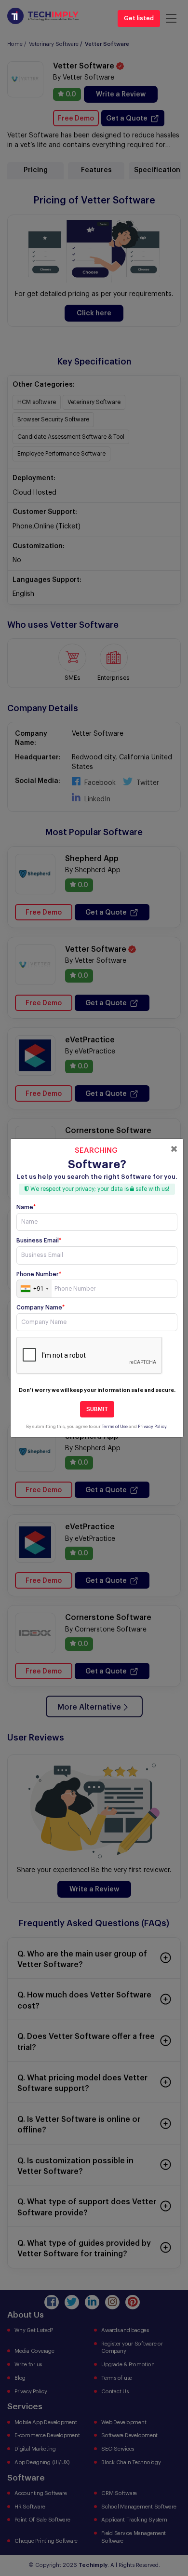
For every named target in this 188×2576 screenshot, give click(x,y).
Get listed (139, 18)
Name (26, 1207)
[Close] (174, 1149)
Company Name (40, 1308)
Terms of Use (115, 1427)
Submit (97, 1409)
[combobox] (34, 1289)
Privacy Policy (152, 1427)
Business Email (39, 1241)
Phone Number (39, 1274)
